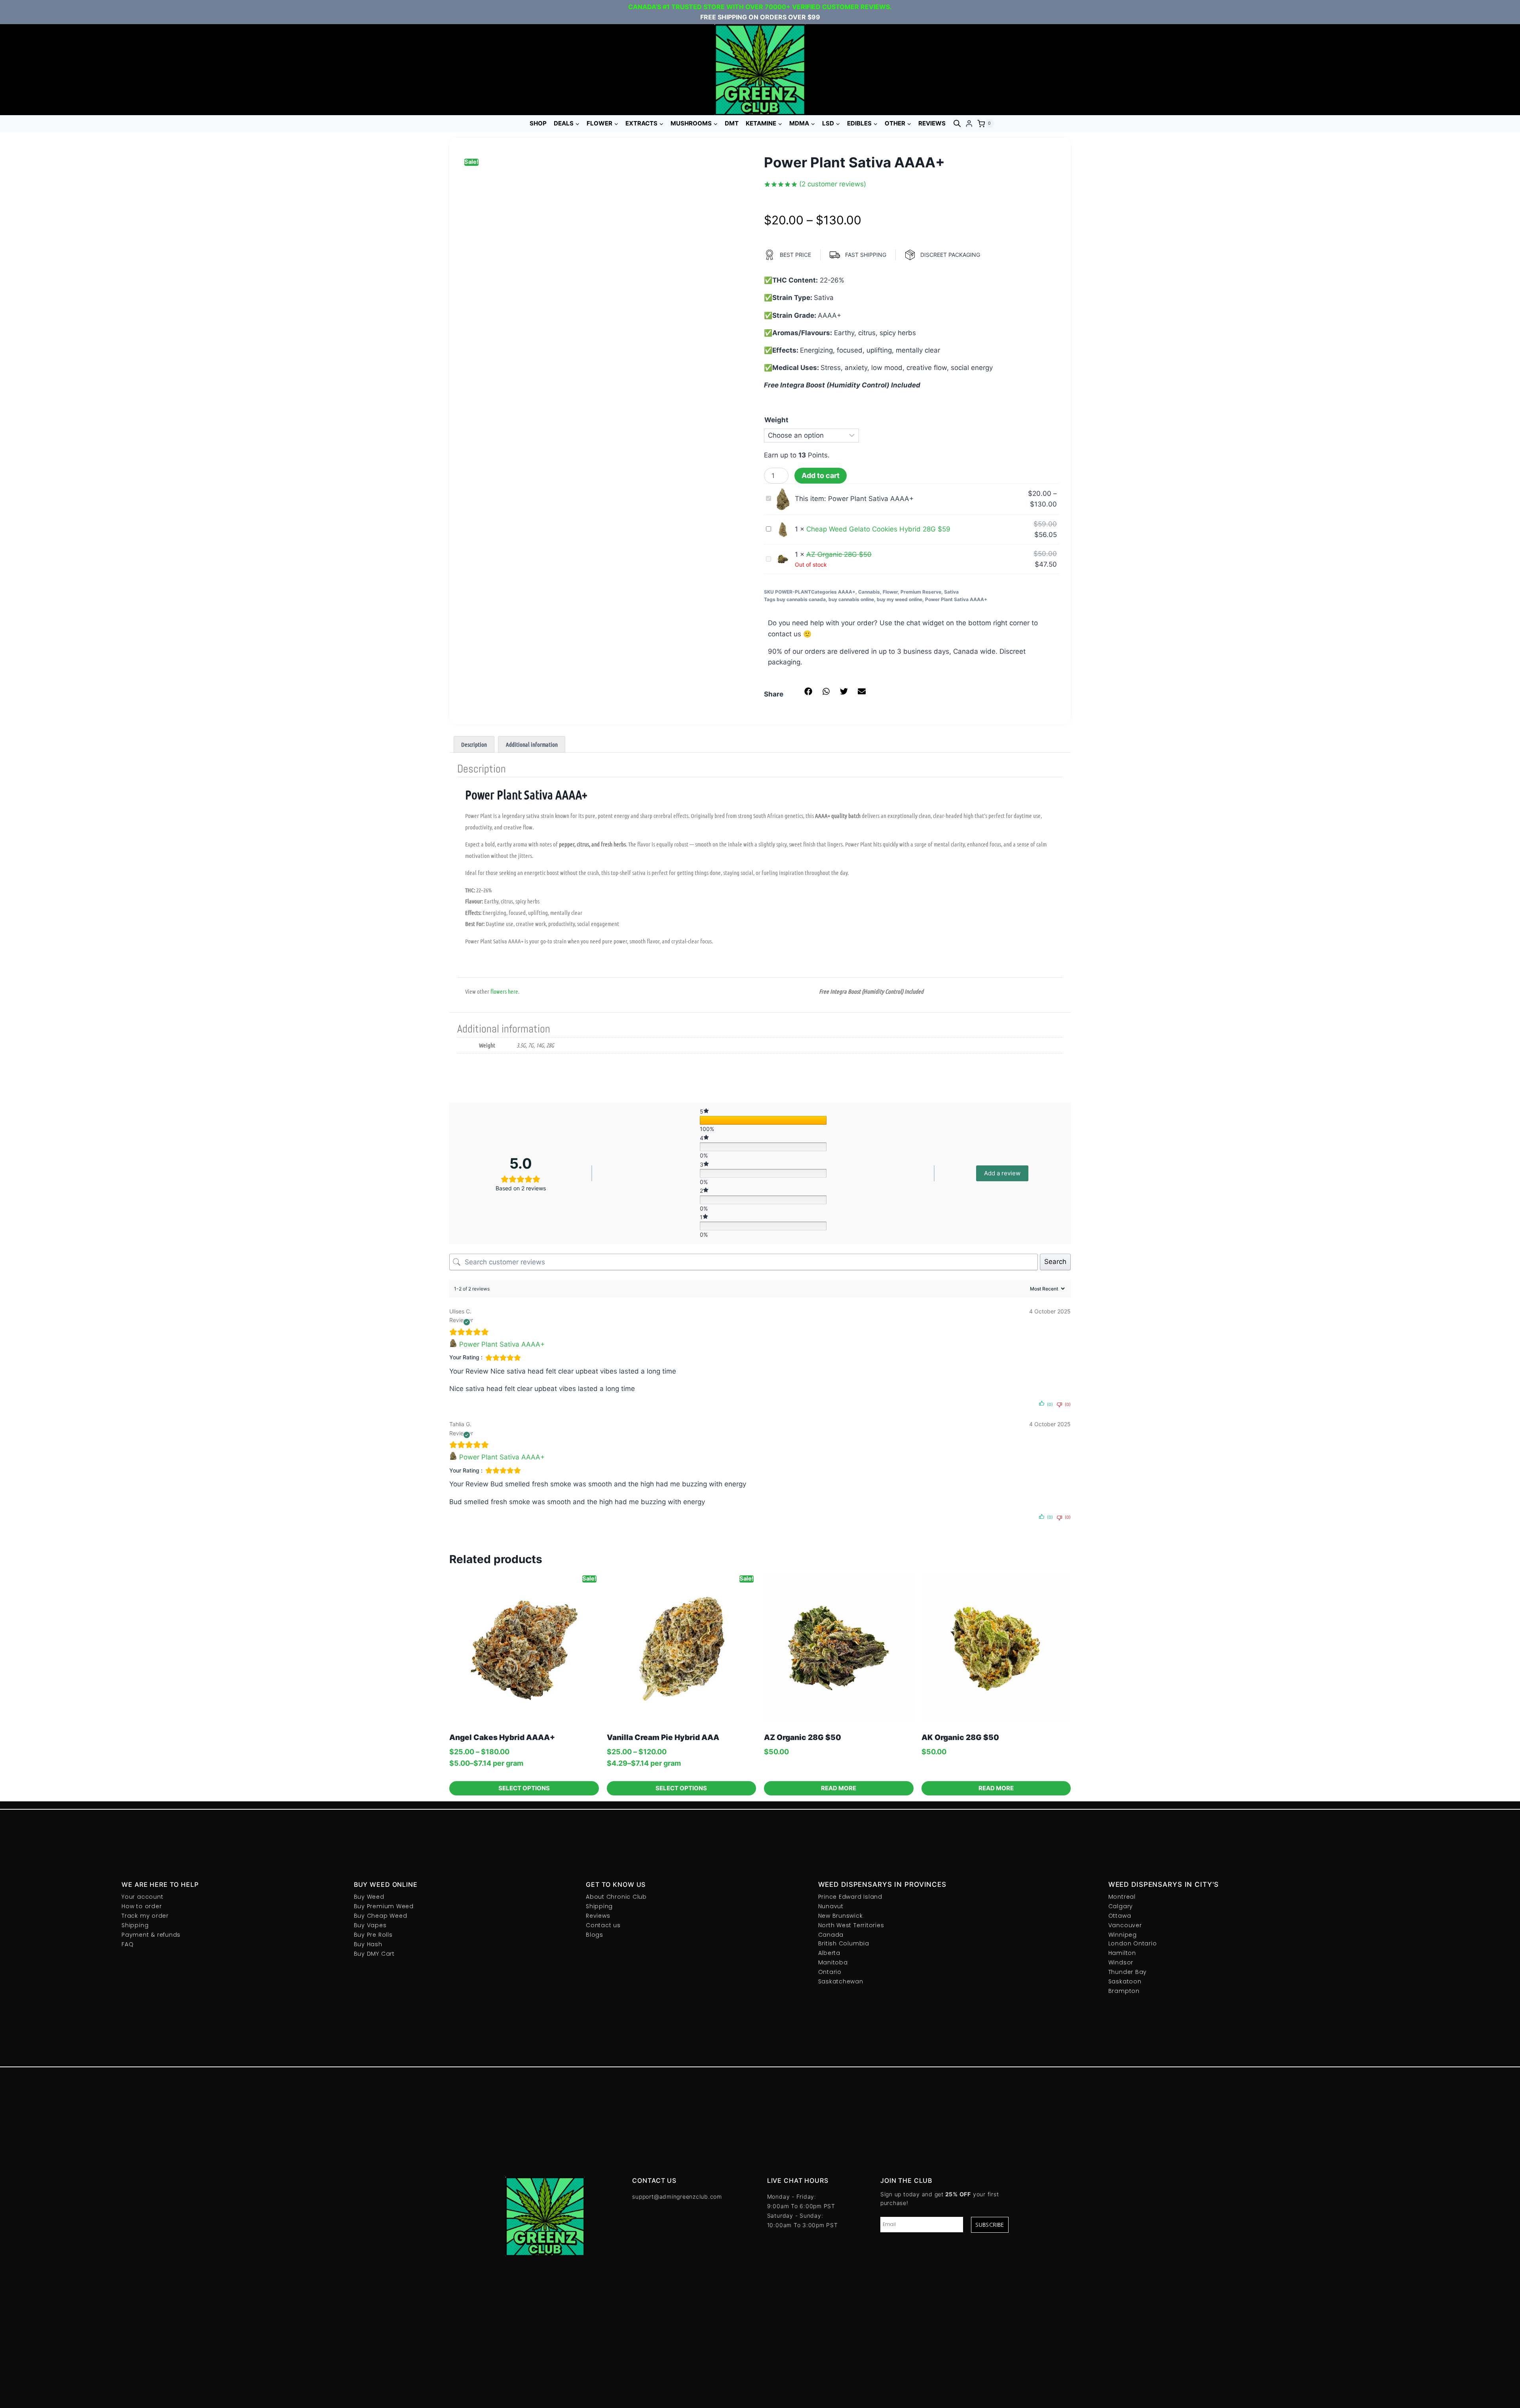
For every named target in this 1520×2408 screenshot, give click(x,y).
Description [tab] (474, 744)
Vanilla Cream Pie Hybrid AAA (663, 1737)
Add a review (1002, 1173)
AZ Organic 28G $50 (803, 1737)
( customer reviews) (833, 184)
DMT (732, 123)
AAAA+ (847, 592)
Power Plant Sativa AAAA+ (956, 599)
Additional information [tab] (532, 744)
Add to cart (821, 475)
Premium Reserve (921, 592)
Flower (890, 592)
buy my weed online (900, 599)
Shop (538, 123)
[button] (808, 691)
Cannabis (869, 592)
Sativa (951, 592)
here (513, 991)
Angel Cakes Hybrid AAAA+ (502, 1737)
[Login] (969, 124)
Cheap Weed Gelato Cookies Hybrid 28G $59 (878, 529)
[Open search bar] (957, 123)
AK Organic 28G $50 (960, 1737)
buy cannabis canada (801, 599)
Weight (776, 420)
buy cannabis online (851, 599)
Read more (839, 1788)
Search (1055, 1262)
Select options (524, 1788)
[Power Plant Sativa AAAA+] (454, 1344)
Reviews (932, 123)
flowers (499, 991)
